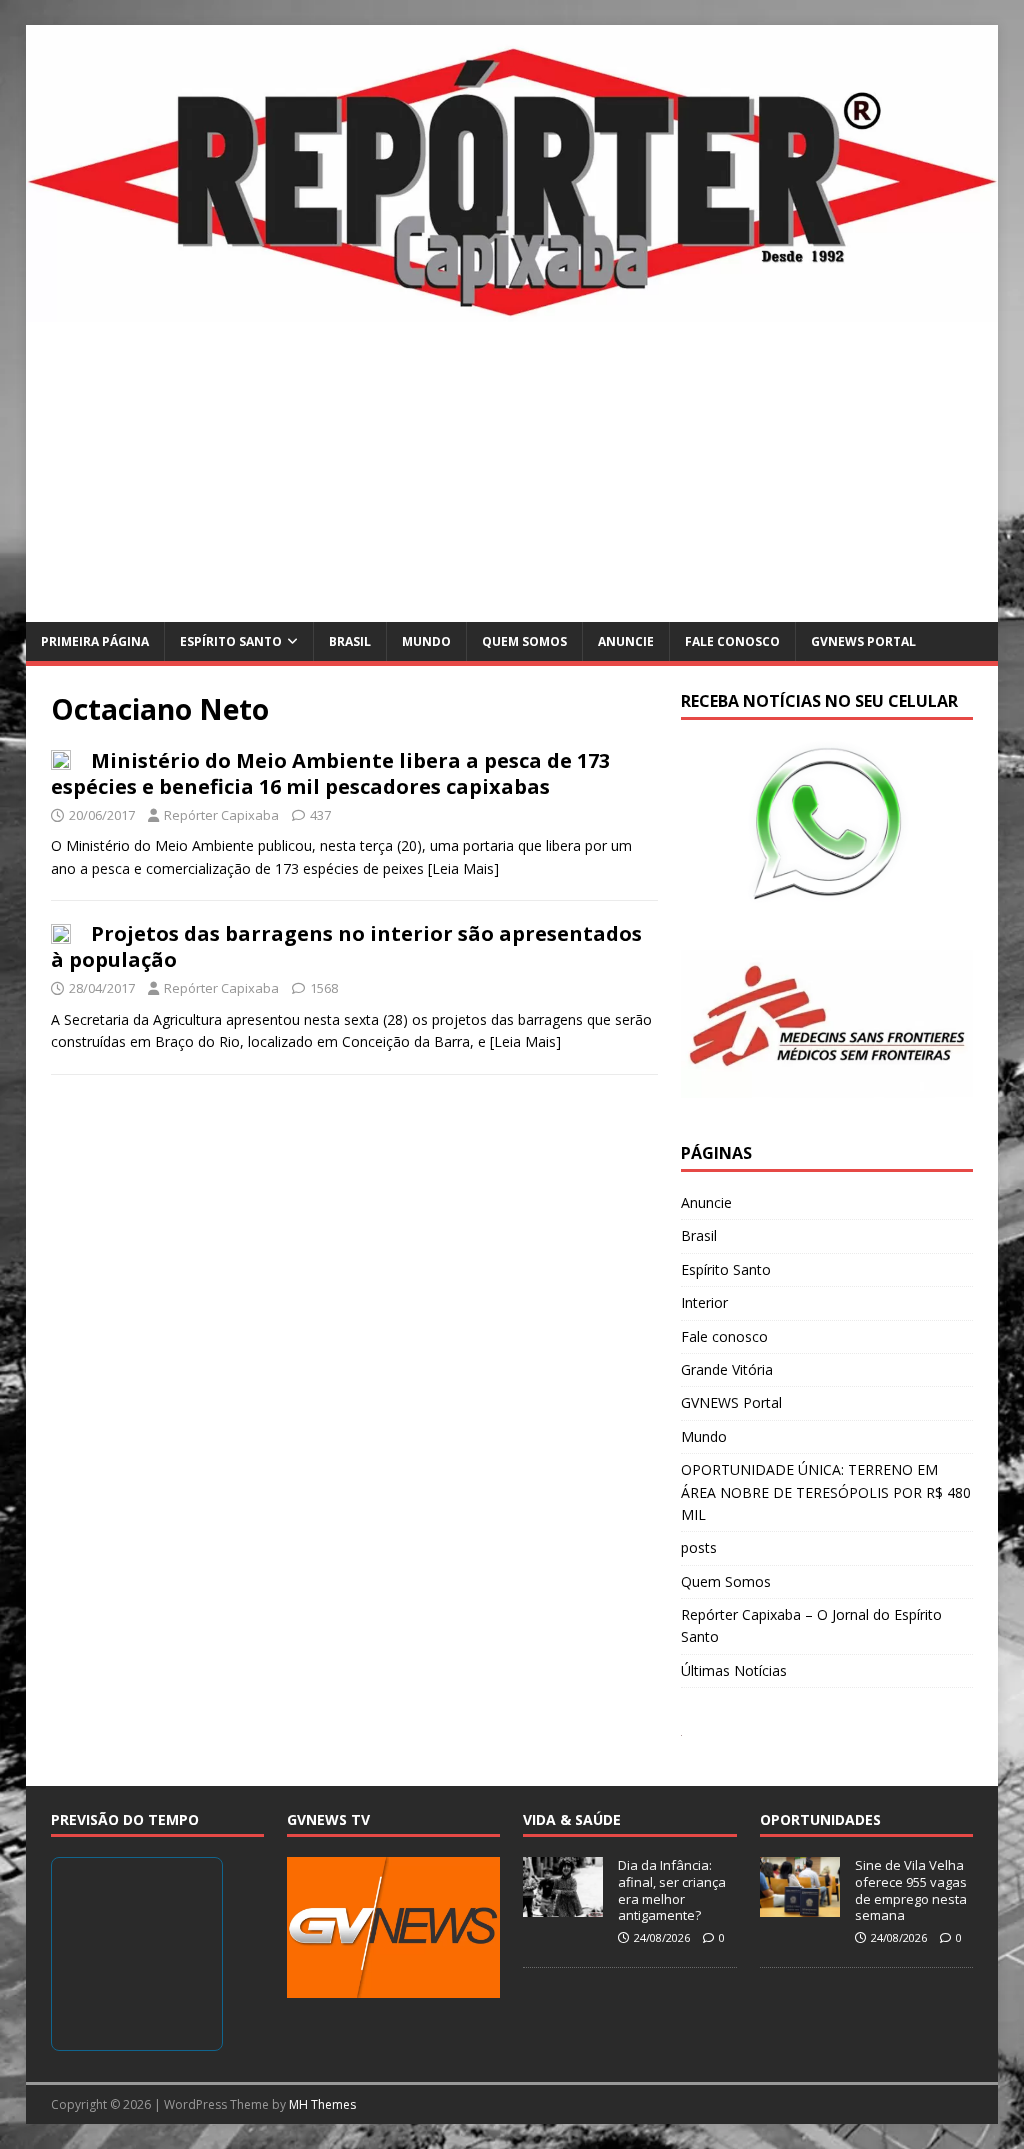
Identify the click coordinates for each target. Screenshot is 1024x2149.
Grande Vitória (727, 1369)
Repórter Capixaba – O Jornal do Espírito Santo (811, 1625)
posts (699, 1547)
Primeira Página (95, 641)
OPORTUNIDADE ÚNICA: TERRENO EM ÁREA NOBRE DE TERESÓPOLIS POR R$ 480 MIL (826, 1492)
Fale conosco (732, 641)
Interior (704, 1302)
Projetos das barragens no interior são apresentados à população (346, 946)
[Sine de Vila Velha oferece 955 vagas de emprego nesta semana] (800, 1906)
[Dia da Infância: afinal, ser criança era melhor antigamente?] (563, 1906)
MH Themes (322, 2104)
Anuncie (626, 641)
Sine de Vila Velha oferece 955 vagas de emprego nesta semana (911, 1890)
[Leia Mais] (463, 868)
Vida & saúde (572, 1819)
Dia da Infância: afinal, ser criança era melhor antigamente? (672, 1890)
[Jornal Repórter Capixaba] (512, 310)
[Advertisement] (512, 472)
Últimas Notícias (734, 1670)
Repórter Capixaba (221, 815)
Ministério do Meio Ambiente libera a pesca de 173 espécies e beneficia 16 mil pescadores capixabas (330, 773)
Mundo (426, 641)
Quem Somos (524, 641)
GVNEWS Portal (863, 641)
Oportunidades (820, 1819)
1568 (324, 988)
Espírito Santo (231, 641)
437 (320, 815)
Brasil (350, 641)
